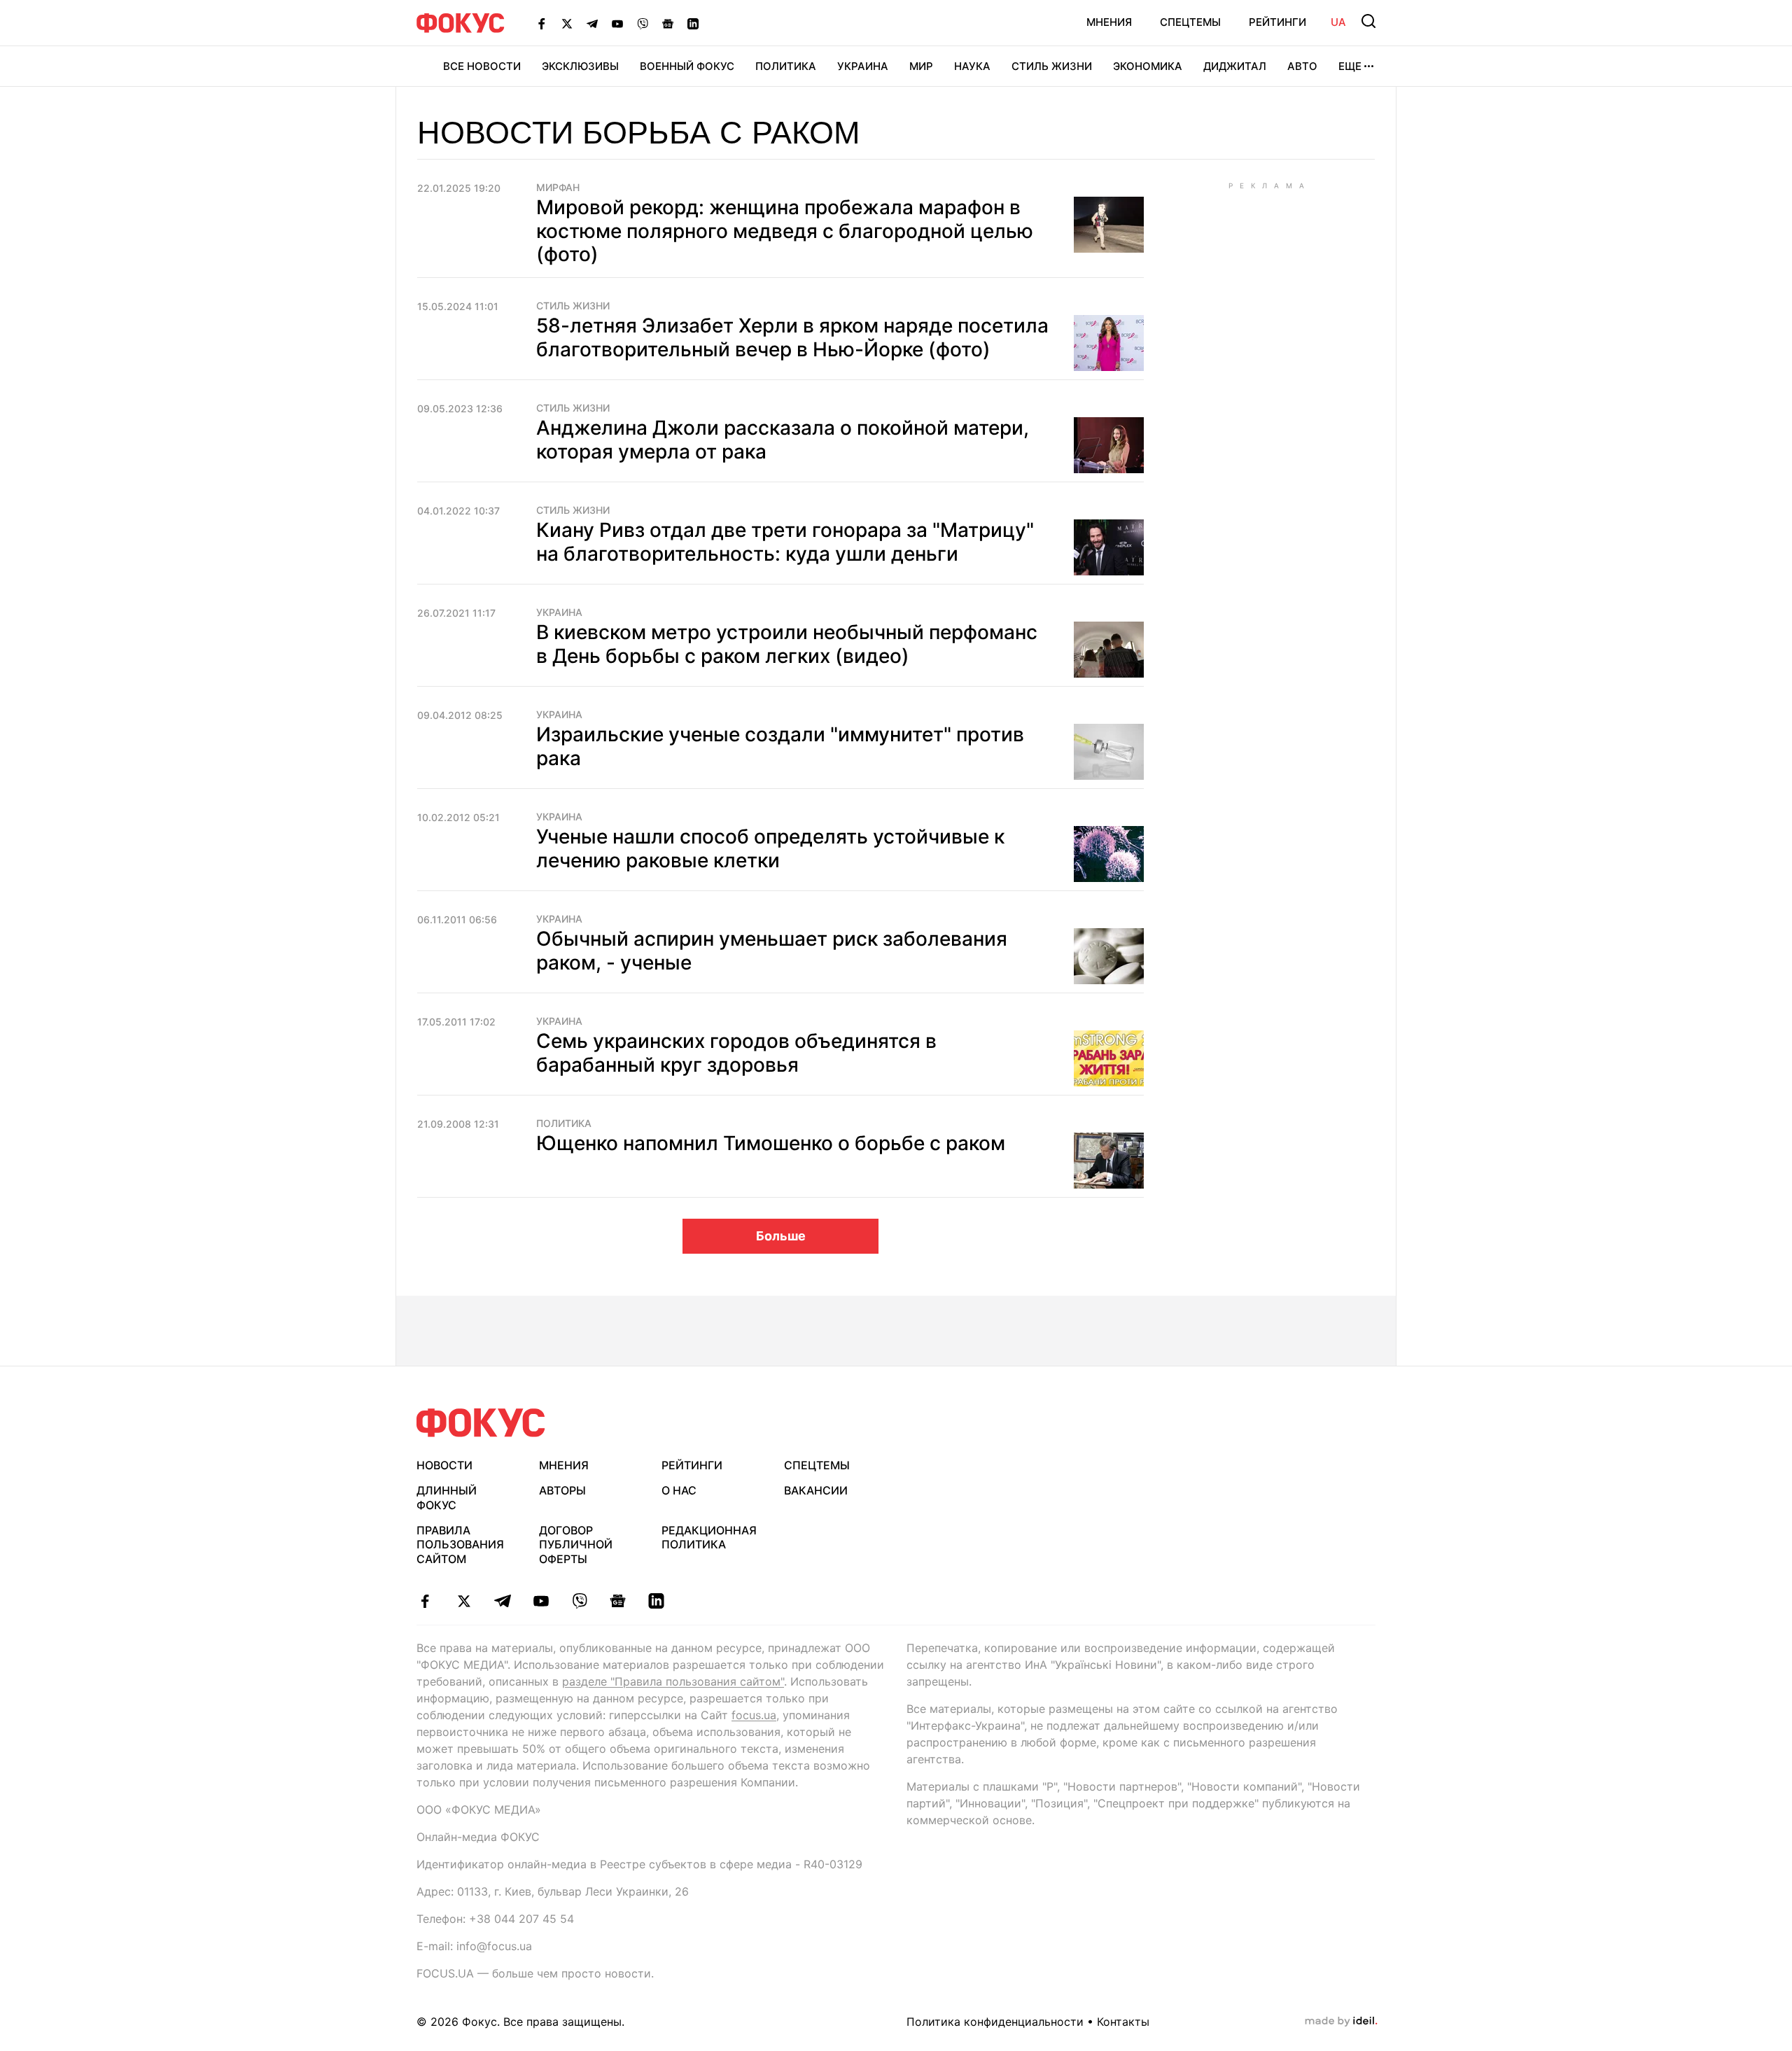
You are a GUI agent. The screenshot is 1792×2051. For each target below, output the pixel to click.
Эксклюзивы (580, 66)
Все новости (482, 66)
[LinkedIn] (693, 23)
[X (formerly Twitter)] (567, 23)
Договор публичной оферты (576, 1545)
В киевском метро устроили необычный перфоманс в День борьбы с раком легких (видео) (787, 644)
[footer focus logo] (481, 1423)
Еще (1350, 66)
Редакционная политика (709, 1538)
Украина (863, 66)
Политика (786, 66)
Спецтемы (1190, 22)
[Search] (1368, 21)
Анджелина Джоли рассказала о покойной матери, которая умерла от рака (783, 440)
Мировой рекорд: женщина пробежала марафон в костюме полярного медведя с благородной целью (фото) (785, 231)
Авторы (562, 1490)
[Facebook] (542, 23)
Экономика (1148, 66)
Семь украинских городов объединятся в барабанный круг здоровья (736, 1053)
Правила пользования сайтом (460, 1545)
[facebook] (425, 1601)
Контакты (1123, 2022)
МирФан (558, 188)
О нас (679, 1490)
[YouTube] (617, 23)
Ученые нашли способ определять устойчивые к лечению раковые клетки (770, 848)
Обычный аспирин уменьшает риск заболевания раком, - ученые (772, 951)
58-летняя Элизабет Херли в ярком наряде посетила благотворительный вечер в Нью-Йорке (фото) (792, 337)
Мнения (1109, 22)
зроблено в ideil (1341, 2022)
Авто (1302, 66)
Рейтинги (1277, 22)
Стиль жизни (1052, 66)
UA (1338, 22)
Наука (972, 66)
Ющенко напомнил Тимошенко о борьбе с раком (771, 1143)
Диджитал (1235, 66)
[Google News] (668, 23)
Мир (921, 66)
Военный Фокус (687, 66)
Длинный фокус (447, 1498)
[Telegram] (592, 23)
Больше (781, 1236)
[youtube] (541, 1601)
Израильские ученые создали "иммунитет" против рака (780, 746)
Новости (444, 1465)
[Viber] (643, 23)
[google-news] (618, 1601)
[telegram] (502, 1601)
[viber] (579, 1601)
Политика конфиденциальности (995, 2022)
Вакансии (816, 1490)
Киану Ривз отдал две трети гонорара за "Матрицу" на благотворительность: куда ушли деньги (785, 542)
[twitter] (464, 1601)
